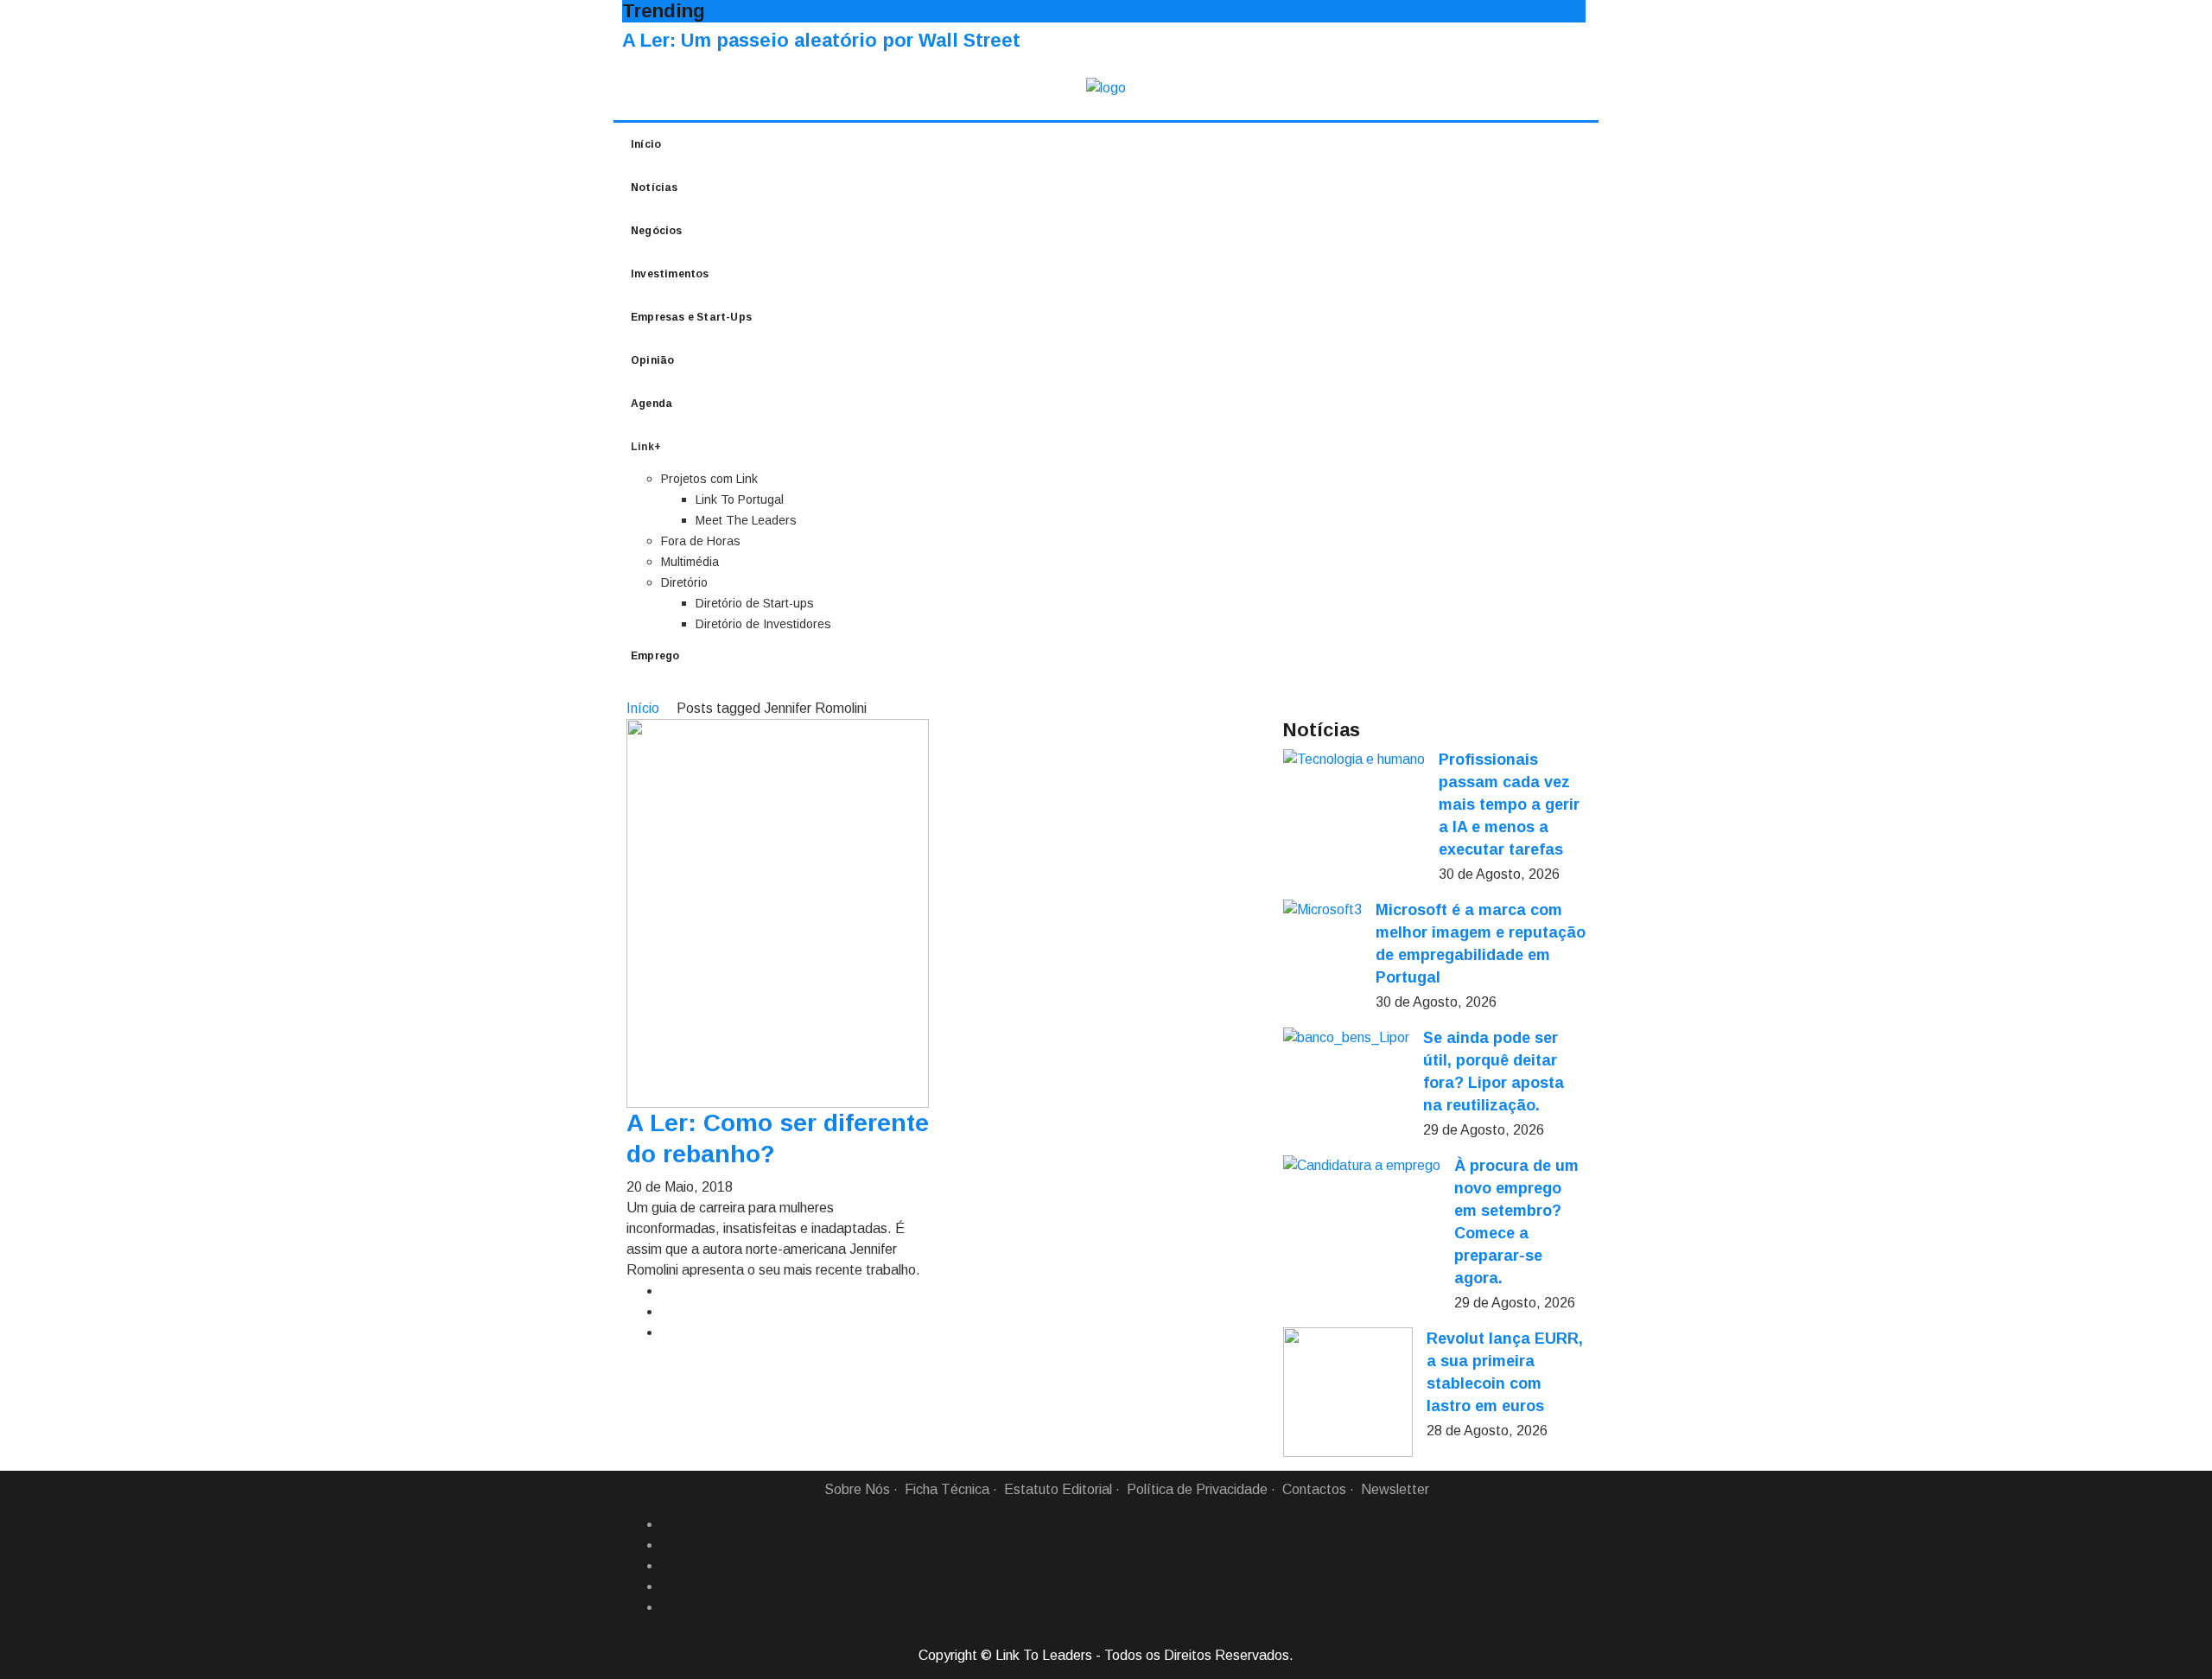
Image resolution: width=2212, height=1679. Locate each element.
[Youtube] (668, 1607)
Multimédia (690, 562)
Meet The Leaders (746, 520)
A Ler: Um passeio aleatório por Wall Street (821, 40)
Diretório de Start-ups (755, 603)
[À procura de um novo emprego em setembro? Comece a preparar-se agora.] (1362, 1165)
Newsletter (1395, 1489)
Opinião (652, 360)
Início (646, 144)
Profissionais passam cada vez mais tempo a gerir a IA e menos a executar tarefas (1509, 805)
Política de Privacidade (1197, 1489)
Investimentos (670, 274)
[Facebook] (668, 1524)
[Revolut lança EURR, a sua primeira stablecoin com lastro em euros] (1348, 1392)
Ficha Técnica (947, 1489)
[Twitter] (668, 1566)
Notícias (655, 188)
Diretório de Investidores (763, 624)
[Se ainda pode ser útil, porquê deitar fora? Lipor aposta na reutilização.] (1346, 1037)
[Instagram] (668, 1587)
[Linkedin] (668, 1545)
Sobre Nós (857, 1489)
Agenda (652, 404)
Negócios (657, 231)
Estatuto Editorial (1058, 1489)
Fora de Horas (701, 541)
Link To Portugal (740, 499)
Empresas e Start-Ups (691, 317)
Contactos (1314, 1489)
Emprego (655, 656)
